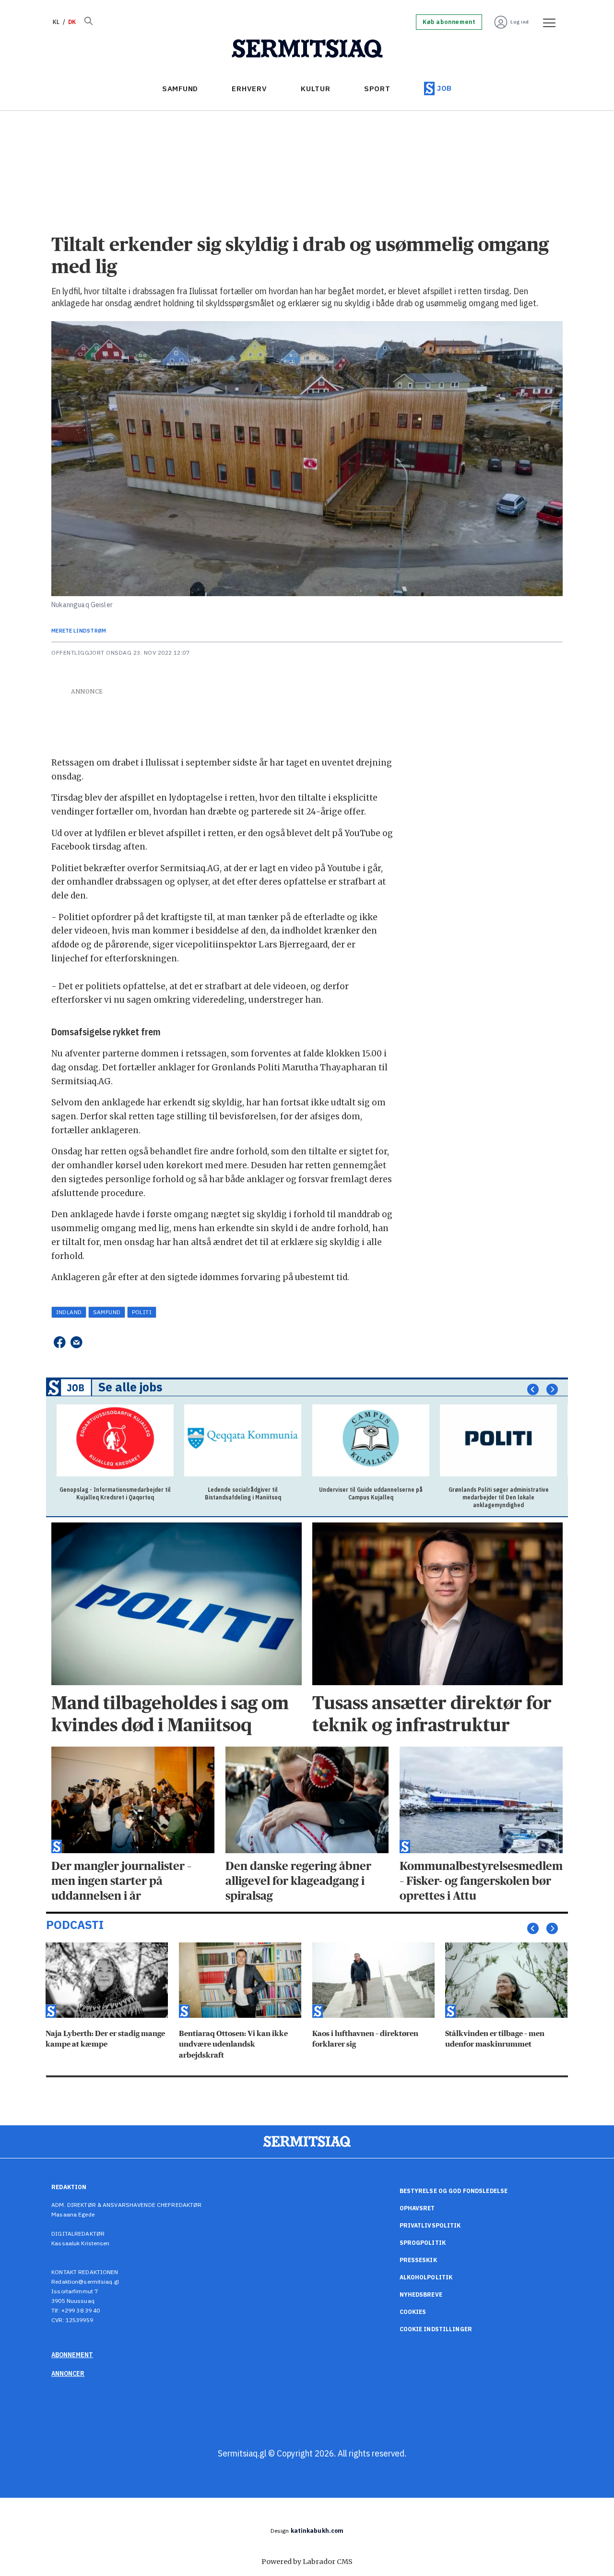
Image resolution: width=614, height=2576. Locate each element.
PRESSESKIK (418, 2260)
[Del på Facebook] (59, 1342)
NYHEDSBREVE (421, 2294)
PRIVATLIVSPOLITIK (430, 2225)
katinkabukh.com (317, 2531)
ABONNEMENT (72, 2355)
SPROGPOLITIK (423, 2243)
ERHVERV (249, 89)
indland (69, 1312)
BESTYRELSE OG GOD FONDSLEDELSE (454, 2191)
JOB (444, 88)
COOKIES (413, 2312)
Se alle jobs (130, 1387)
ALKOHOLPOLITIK (426, 2277)
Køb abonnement (449, 22)
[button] (533, 1390)
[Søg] (88, 22)
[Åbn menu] (546, 22)
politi (142, 1312)
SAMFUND (180, 89)
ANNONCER (68, 2373)
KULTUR (316, 89)
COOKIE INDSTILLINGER (436, 2329)
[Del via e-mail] (77, 1342)
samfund (107, 1312)
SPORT (377, 89)
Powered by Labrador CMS (307, 2562)
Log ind (520, 22)
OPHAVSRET (417, 2208)
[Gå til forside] (307, 49)
